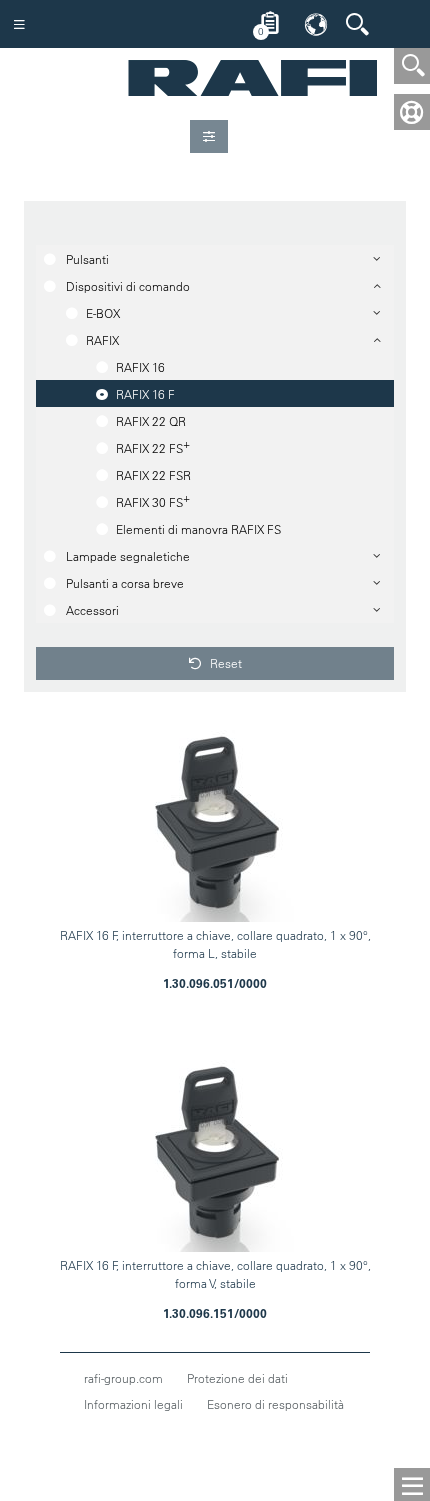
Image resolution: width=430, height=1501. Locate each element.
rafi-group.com (123, 1378)
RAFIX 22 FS (153, 446)
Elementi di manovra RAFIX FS (198, 529)
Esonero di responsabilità (275, 1404)
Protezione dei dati (237, 1378)
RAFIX (102, 340)
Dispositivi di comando (128, 286)
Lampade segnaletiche (128, 556)
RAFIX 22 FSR (153, 475)
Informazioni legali (133, 1404)
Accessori (92, 610)
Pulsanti (87, 259)
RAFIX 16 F (145, 394)
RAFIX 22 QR (151, 421)
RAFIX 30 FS (153, 500)
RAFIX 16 (140, 367)
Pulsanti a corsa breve (125, 583)
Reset (224, 663)
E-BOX (103, 313)
